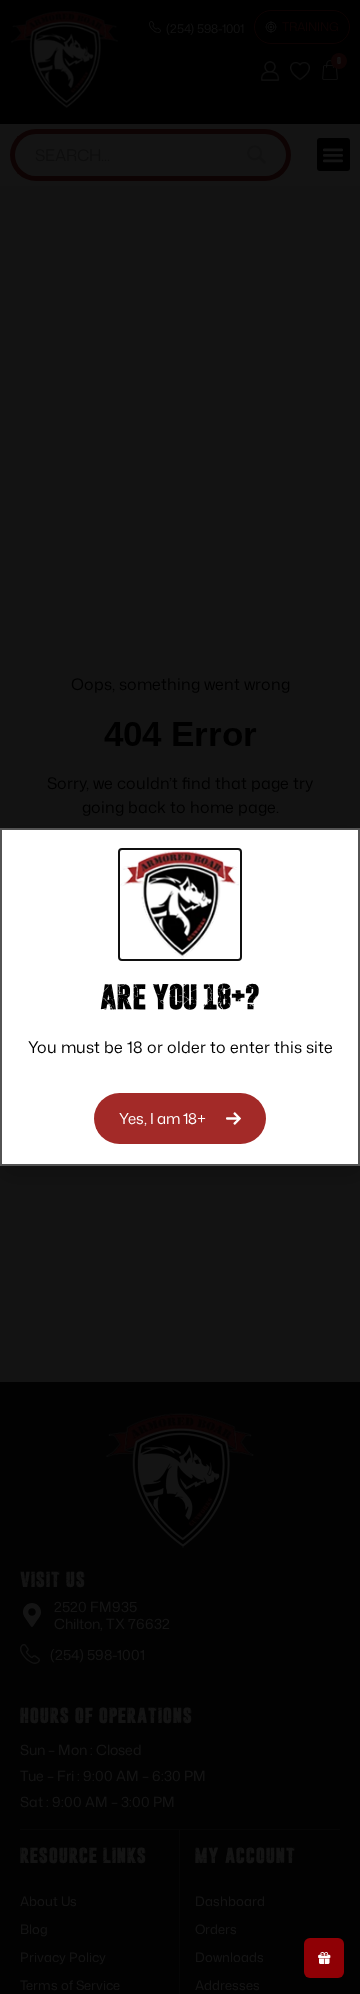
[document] (180, 997)
